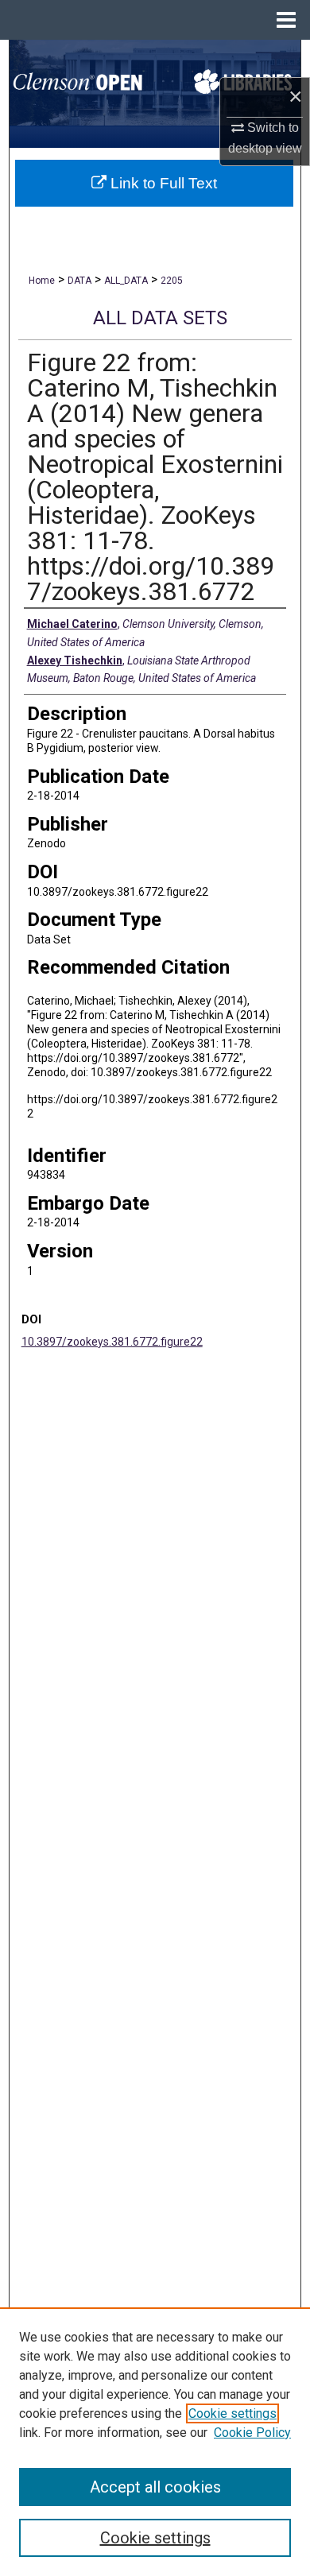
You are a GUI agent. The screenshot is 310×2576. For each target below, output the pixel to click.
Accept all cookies (155, 2487)
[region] (155, 2442)
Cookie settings (232, 2413)
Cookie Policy (252, 2433)
